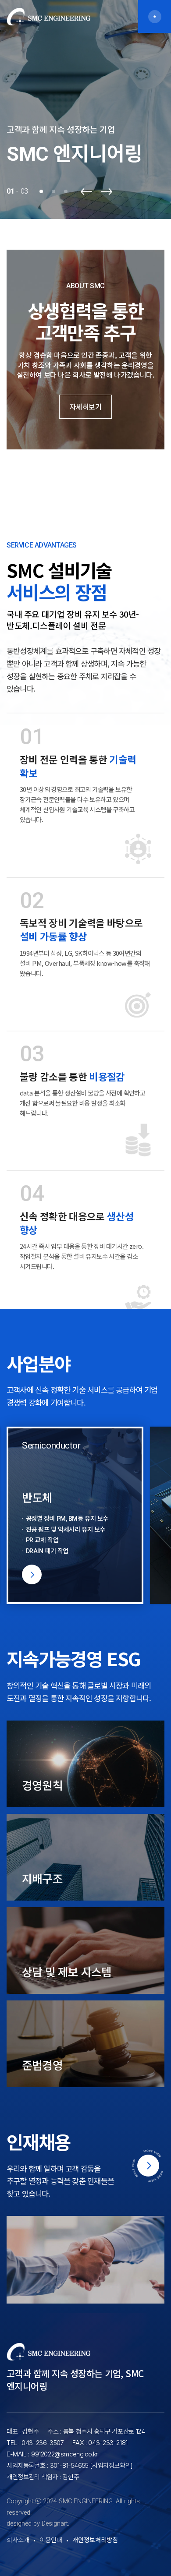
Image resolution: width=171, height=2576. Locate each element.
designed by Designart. (38, 2524)
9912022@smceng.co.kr (64, 2454)
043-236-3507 (43, 2443)
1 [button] (41, 191)
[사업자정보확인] (111, 2465)
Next (107, 192)
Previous (86, 192)
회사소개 (18, 2540)
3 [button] (66, 191)
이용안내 (51, 2540)
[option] (85, 110)
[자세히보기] (75, 1516)
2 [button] (53, 191)
